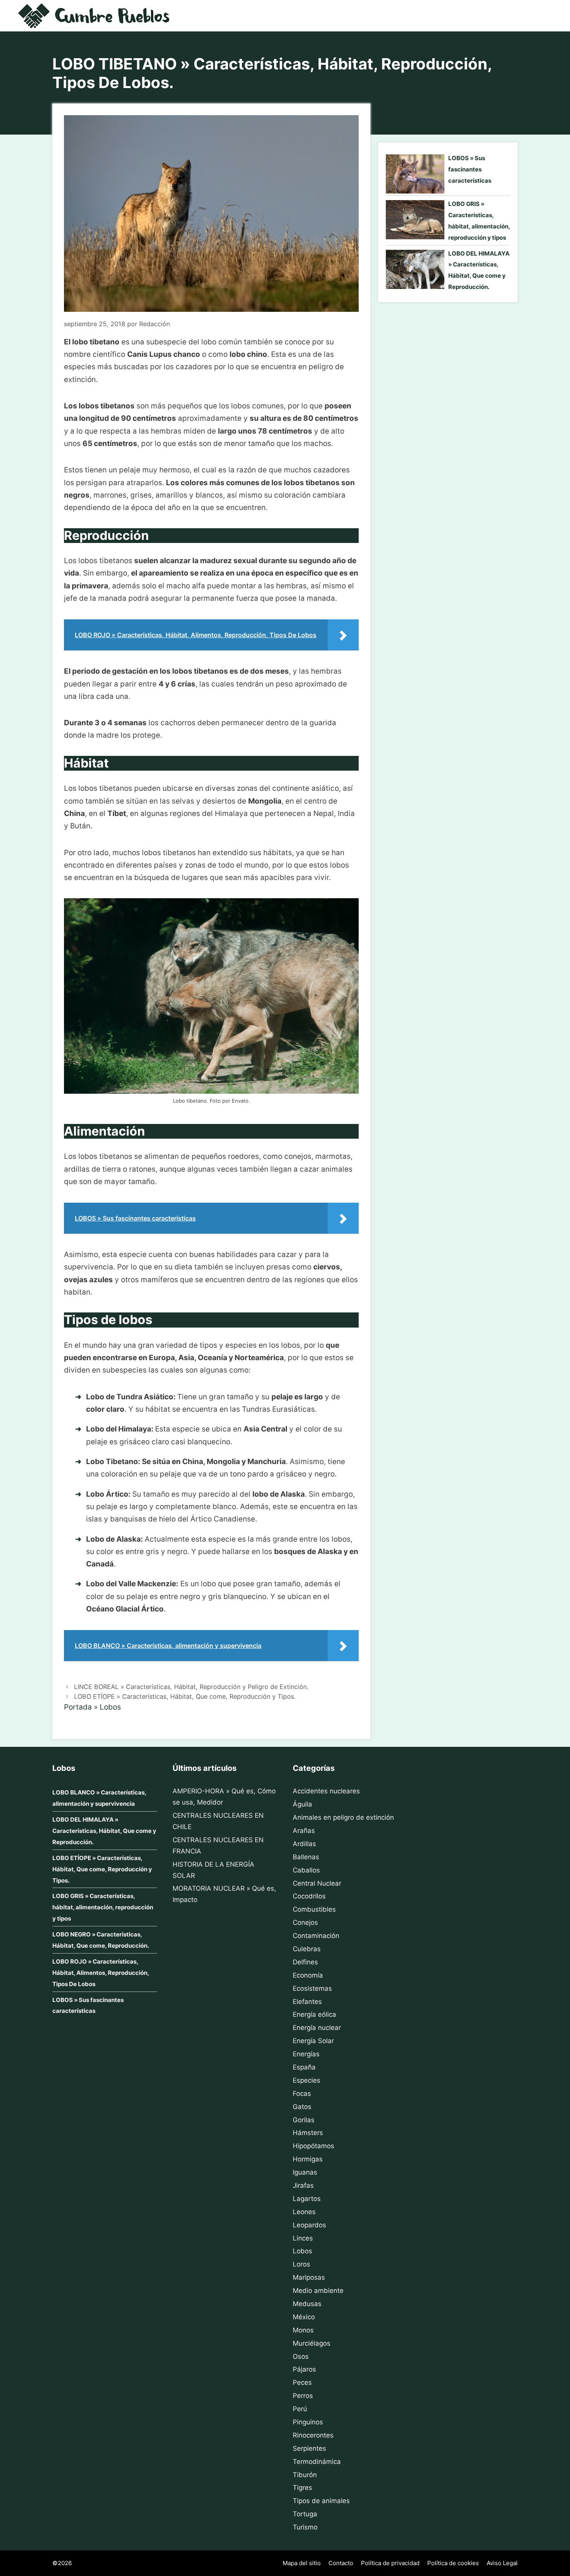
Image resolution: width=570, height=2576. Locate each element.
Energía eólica (314, 2014)
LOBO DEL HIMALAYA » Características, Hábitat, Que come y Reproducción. (104, 1831)
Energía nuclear (317, 2028)
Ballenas (306, 1857)
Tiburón (305, 2475)
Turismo (305, 2527)
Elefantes (307, 2002)
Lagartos (307, 2199)
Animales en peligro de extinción (343, 1817)
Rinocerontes (313, 2435)
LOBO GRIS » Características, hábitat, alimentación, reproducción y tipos (103, 1907)
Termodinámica (317, 2462)
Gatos (302, 2107)
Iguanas (305, 2172)
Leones (304, 2212)
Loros (301, 2264)
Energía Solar (313, 2041)
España (304, 2067)
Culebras (307, 1949)
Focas (302, 2094)
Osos (301, 2356)
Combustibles (314, 1909)
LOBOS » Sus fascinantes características (470, 169)
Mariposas (309, 2277)
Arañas (304, 1831)
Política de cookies (453, 2563)
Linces (303, 2238)
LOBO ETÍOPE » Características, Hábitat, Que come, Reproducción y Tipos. (185, 1696)
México (304, 2317)
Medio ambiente (318, 2291)
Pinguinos (308, 2422)
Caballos (306, 1870)
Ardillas (304, 1844)
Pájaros (304, 2369)
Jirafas (303, 2185)
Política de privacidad (390, 2563)
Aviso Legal (502, 2563)
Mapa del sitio (302, 2563)
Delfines (305, 1962)
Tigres (302, 2488)
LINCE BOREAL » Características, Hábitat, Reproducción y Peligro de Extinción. (191, 1687)
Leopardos (309, 2225)
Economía (308, 1975)
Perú (300, 2409)
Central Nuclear (317, 1883)
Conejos (305, 1922)
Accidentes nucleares (326, 1791)
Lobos (110, 1707)
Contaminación (316, 1936)
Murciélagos (312, 2343)
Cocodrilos (309, 1896)
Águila (302, 1804)
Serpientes (309, 2448)
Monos (303, 2330)
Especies (307, 2080)
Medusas (307, 2304)
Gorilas (304, 2120)
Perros (303, 2396)
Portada (78, 1707)
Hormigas (308, 2159)
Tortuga (305, 2514)
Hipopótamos (313, 2146)
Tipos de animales (321, 2501)
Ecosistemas (312, 1988)
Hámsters (308, 2133)
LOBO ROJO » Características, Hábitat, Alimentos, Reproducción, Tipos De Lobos (101, 1973)
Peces (302, 2382)
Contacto (341, 2563)
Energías (306, 2054)
